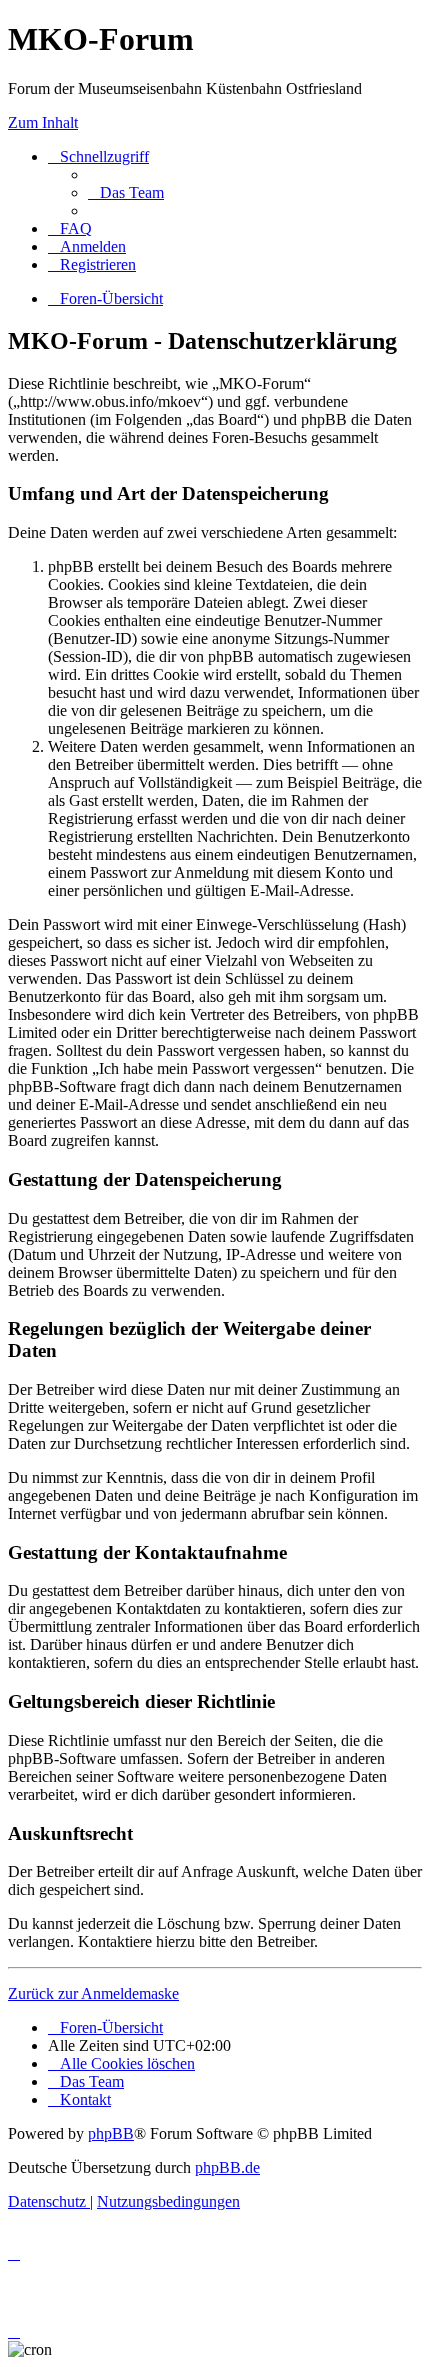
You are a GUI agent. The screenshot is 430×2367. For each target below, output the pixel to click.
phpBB (111, 2133)
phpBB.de (227, 2167)
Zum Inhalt (43, 122)
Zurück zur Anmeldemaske (93, 1993)
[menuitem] (126, 192)
